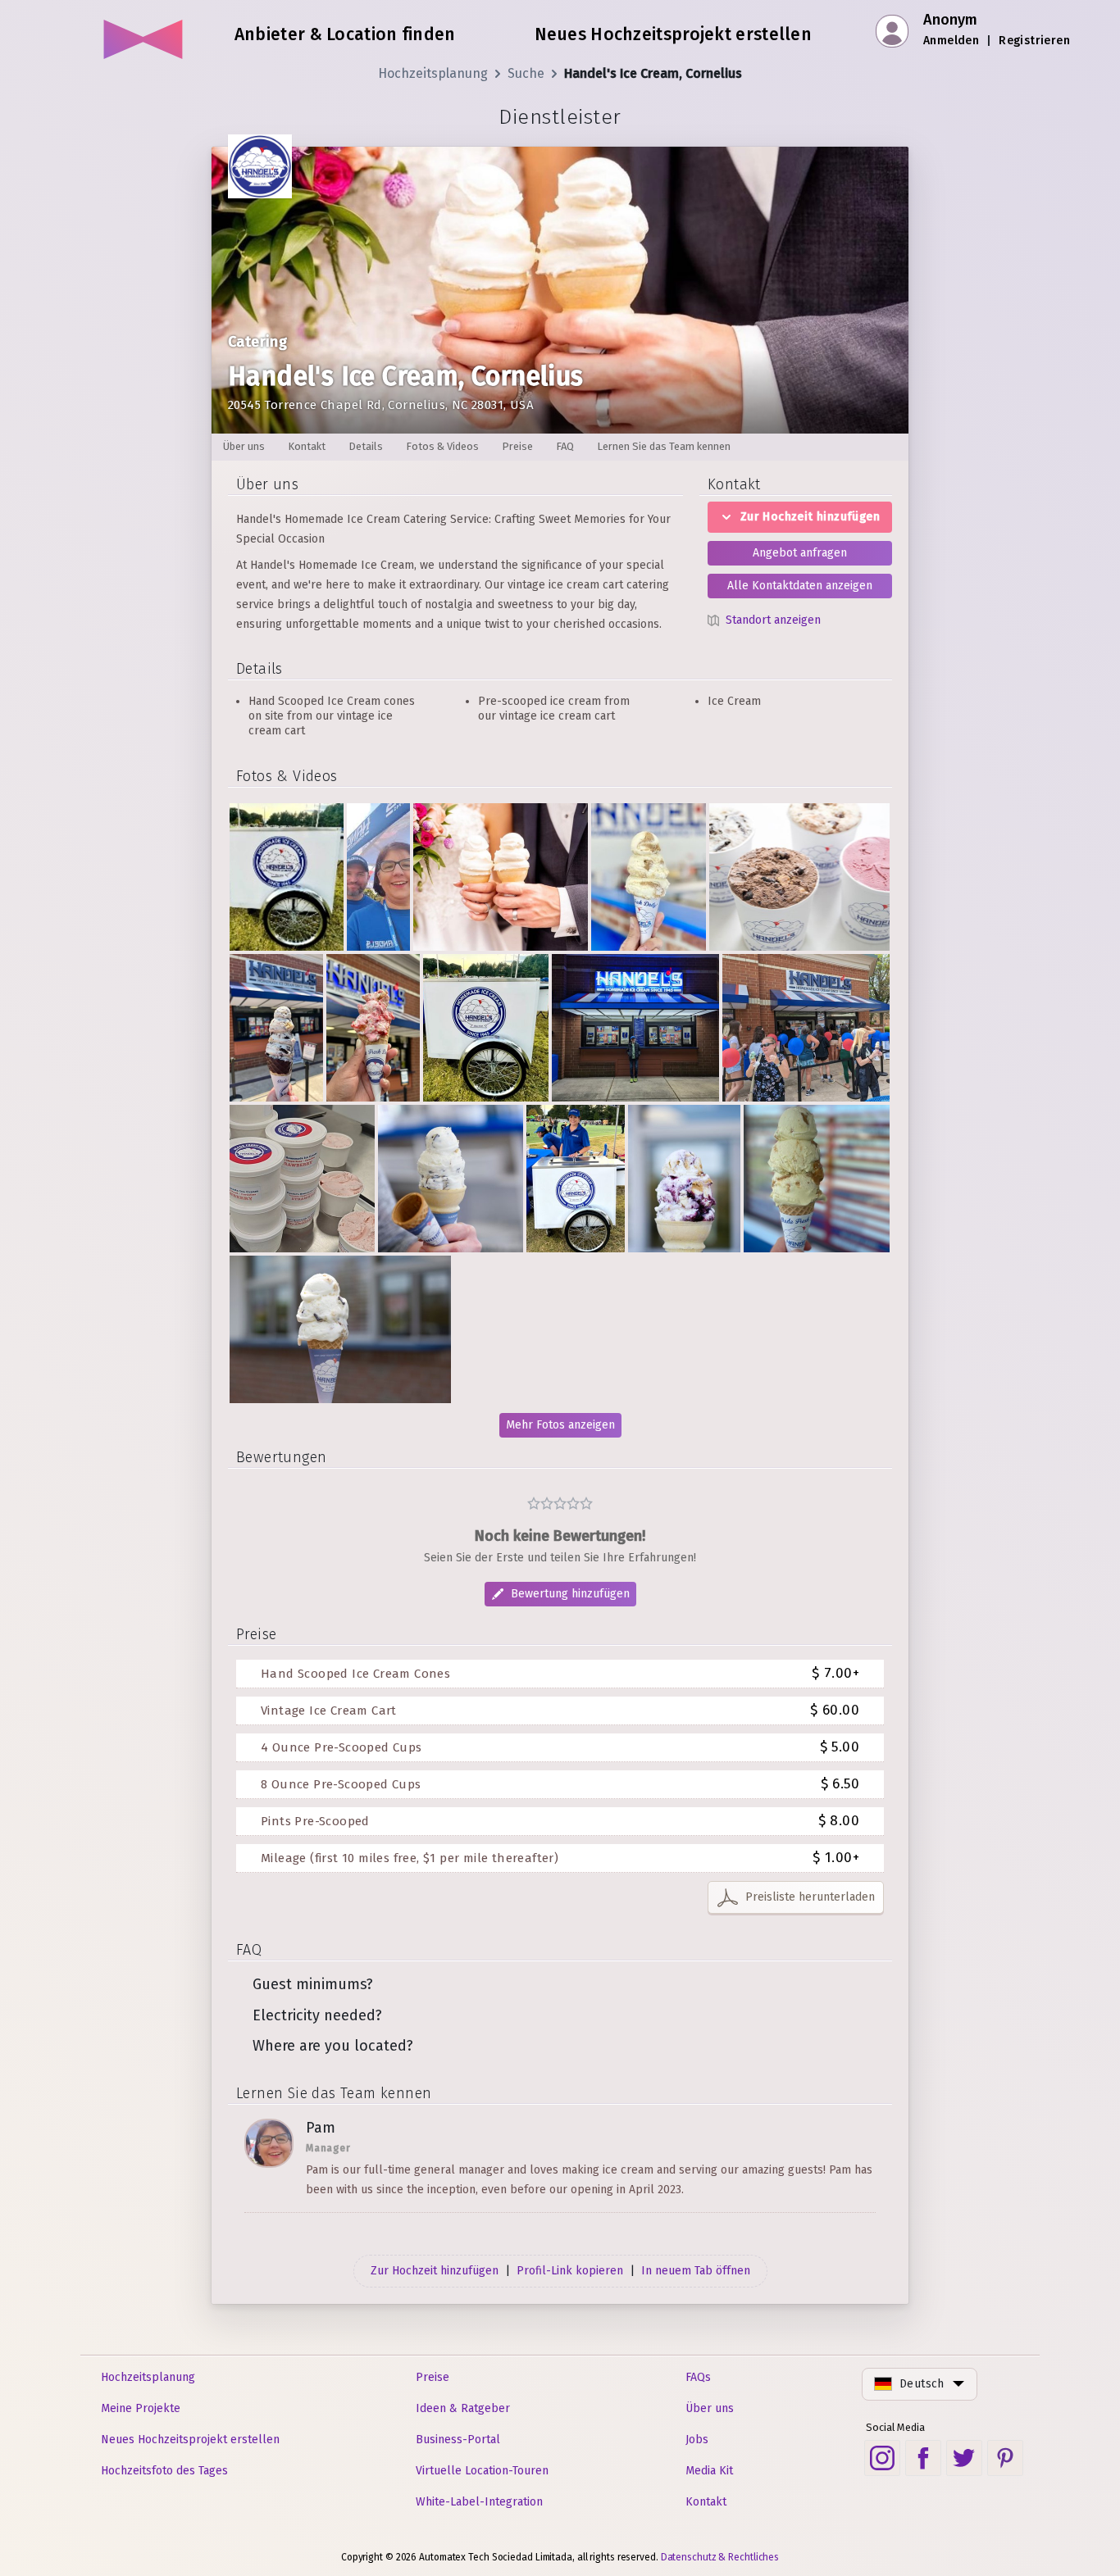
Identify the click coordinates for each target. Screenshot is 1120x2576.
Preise (433, 2377)
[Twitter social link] (964, 2458)
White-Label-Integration (479, 2502)
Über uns (710, 2408)
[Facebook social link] (923, 2458)
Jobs (697, 2440)
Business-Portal (458, 2440)
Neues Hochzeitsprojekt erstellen (190, 2440)
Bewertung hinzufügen (570, 1594)
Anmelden (951, 41)
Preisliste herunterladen (810, 1897)
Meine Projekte (141, 2408)
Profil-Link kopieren (570, 2271)
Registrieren (1034, 41)
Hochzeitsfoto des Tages (164, 2471)
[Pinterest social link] (1005, 2458)
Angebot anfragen (800, 553)
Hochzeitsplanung (433, 73)
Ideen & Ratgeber (463, 2408)
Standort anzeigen (773, 620)
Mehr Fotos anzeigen (560, 1425)
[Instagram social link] (882, 2458)
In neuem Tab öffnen (696, 2271)
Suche (526, 73)
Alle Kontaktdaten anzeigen (800, 586)
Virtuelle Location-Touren (482, 2471)
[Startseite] (144, 33)
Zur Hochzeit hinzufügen (810, 517)
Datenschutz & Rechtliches (720, 2557)
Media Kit (709, 2471)
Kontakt (706, 2502)
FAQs (698, 2377)
